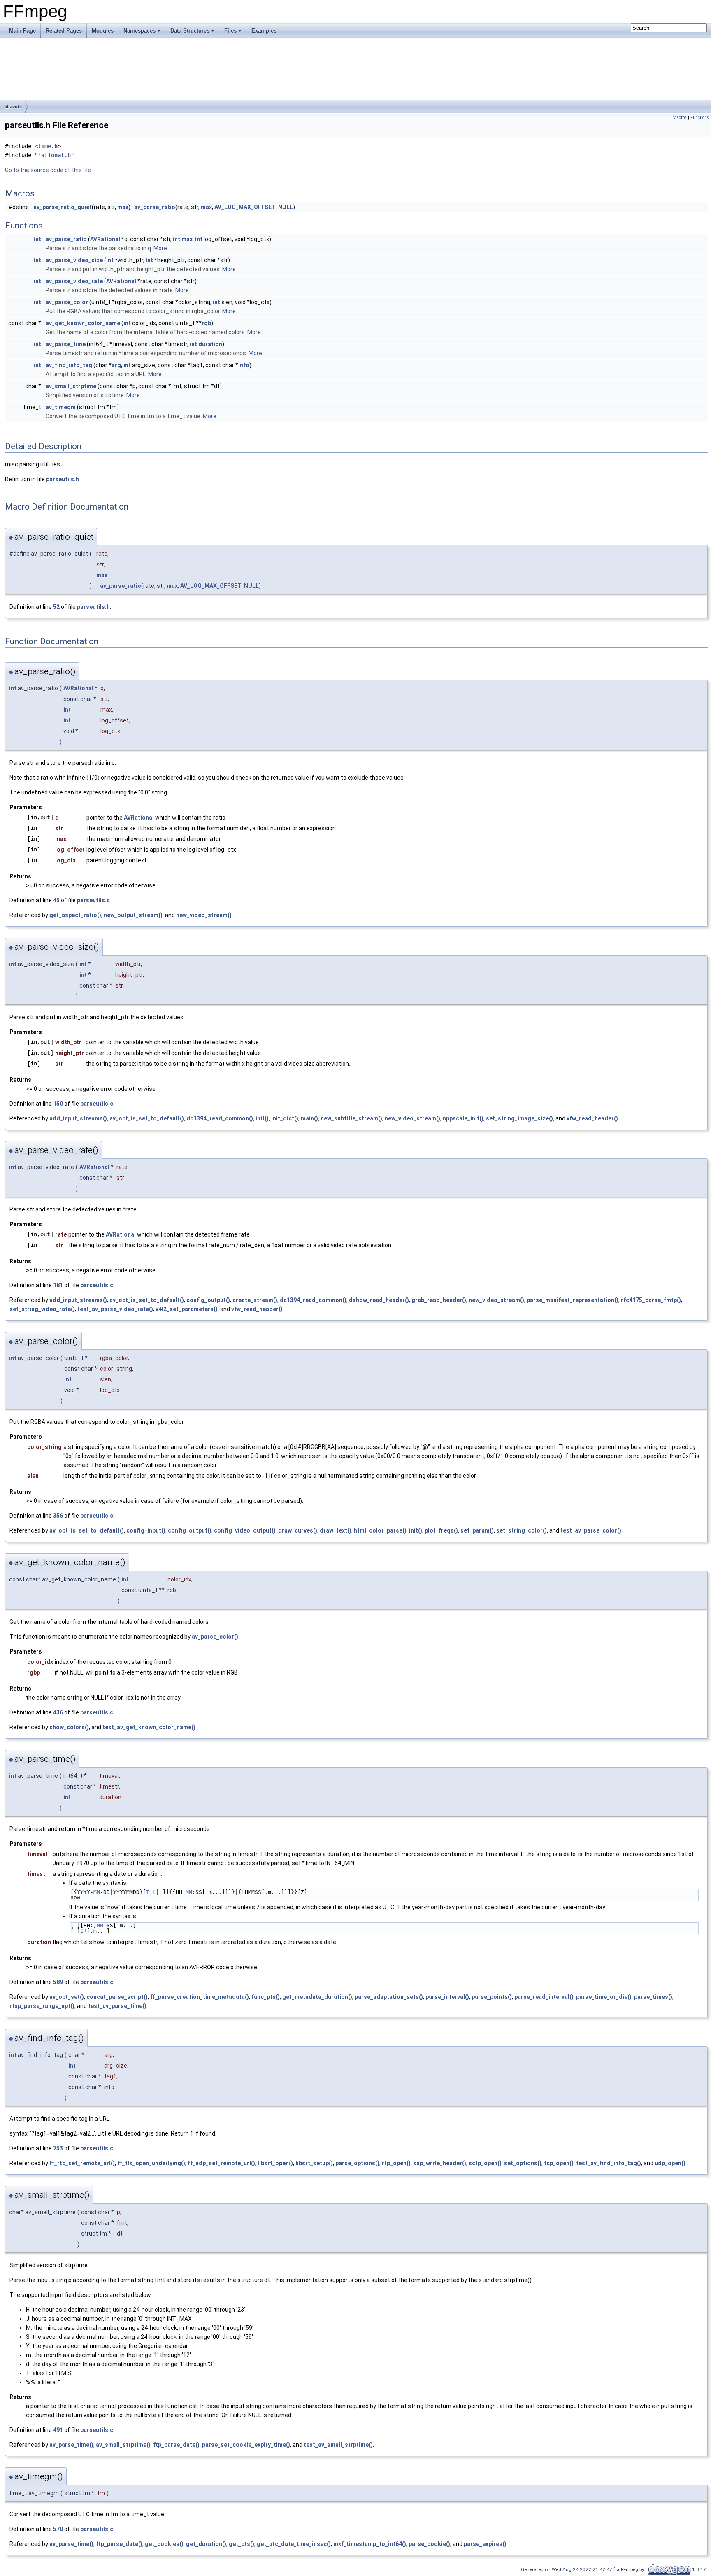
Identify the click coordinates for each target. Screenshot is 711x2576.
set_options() (523, 2163)
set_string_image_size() (519, 1118)
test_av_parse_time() (117, 2006)
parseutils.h (63, 479)
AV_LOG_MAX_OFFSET (245, 207)
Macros (680, 118)
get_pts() (242, 2544)
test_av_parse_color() (591, 1530)
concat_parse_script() (117, 1997)
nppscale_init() (463, 1118)
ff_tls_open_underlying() (151, 2163)
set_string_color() (522, 1530)
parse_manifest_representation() (573, 1300)
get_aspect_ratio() (75, 915)
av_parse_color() (215, 1637)
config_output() (208, 1300)
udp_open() (670, 2163)
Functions (700, 118)
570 (58, 2529)
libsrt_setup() (314, 2163)
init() (262, 1118)
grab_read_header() (439, 1300)
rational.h (54, 155)
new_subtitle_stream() (351, 1118)
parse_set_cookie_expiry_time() (246, 2445)
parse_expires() (485, 2544)
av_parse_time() (71, 2445)
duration (210, 344)
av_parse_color (67, 302)
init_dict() (285, 1118)
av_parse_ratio (155, 207)
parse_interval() (447, 1997)
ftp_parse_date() (176, 2445)
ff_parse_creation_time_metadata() (200, 1997)
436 (58, 1712)
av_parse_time (66, 344)
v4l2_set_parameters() (187, 1309)
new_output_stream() (133, 915)
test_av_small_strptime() (338, 2445)
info (244, 365)
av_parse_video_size (74, 260)
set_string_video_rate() (42, 1309)
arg (116, 365)
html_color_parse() (380, 1530)
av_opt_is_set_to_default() (147, 1118)
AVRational (105, 239)
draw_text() (336, 1530)
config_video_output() (245, 1530)
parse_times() (653, 1997)
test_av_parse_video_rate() (115, 1309)
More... (162, 248)
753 (58, 2148)
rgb (206, 323)
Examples (264, 31)
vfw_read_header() (592, 1118)
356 (58, 1516)
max (123, 207)
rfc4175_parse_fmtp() (651, 1300)
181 (58, 1285)
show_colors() (69, 1727)
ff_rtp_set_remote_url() (82, 2163)
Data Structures (190, 31)
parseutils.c (93, 900)
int (37, 239)
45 (56, 900)
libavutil (13, 107)
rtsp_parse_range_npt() (42, 2006)
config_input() (146, 1530)
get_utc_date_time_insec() (294, 2544)
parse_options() (357, 2163)
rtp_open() (396, 2163)
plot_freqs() (441, 1530)
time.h (48, 146)
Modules (103, 31)
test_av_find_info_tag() (609, 2163)
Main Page (22, 31)
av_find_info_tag (69, 365)
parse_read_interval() (544, 1997)
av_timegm (61, 407)
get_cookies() (164, 2544)
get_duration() (206, 2544)
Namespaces (139, 31)
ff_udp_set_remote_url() (221, 2163)
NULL (286, 207)
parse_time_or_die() (604, 1997)
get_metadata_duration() (317, 1997)
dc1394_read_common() (220, 1118)
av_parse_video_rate (74, 281)
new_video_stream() (204, 915)
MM (97, 1892)
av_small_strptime (71, 386)
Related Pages (64, 31)
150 (58, 1104)
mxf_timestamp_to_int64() (370, 2544)
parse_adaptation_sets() (389, 1997)
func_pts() (266, 1997)
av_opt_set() (67, 1997)
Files (230, 31)
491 (58, 2430)
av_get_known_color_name (83, 323)
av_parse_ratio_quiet (63, 207)
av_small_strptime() (123, 2445)
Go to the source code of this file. (49, 170)
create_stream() (255, 1300)
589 (58, 1982)
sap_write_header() (440, 2163)
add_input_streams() (78, 1118)
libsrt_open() (275, 2163)
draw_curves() (298, 1530)
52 (56, 607)
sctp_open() (485, 2163)
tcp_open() (559, 2163)
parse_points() (492, 1997)
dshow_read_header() (379, 1300)
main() (309, 1118)
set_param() (477, 1530)
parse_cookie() (429, 2544)
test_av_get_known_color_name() (149, 1727)
